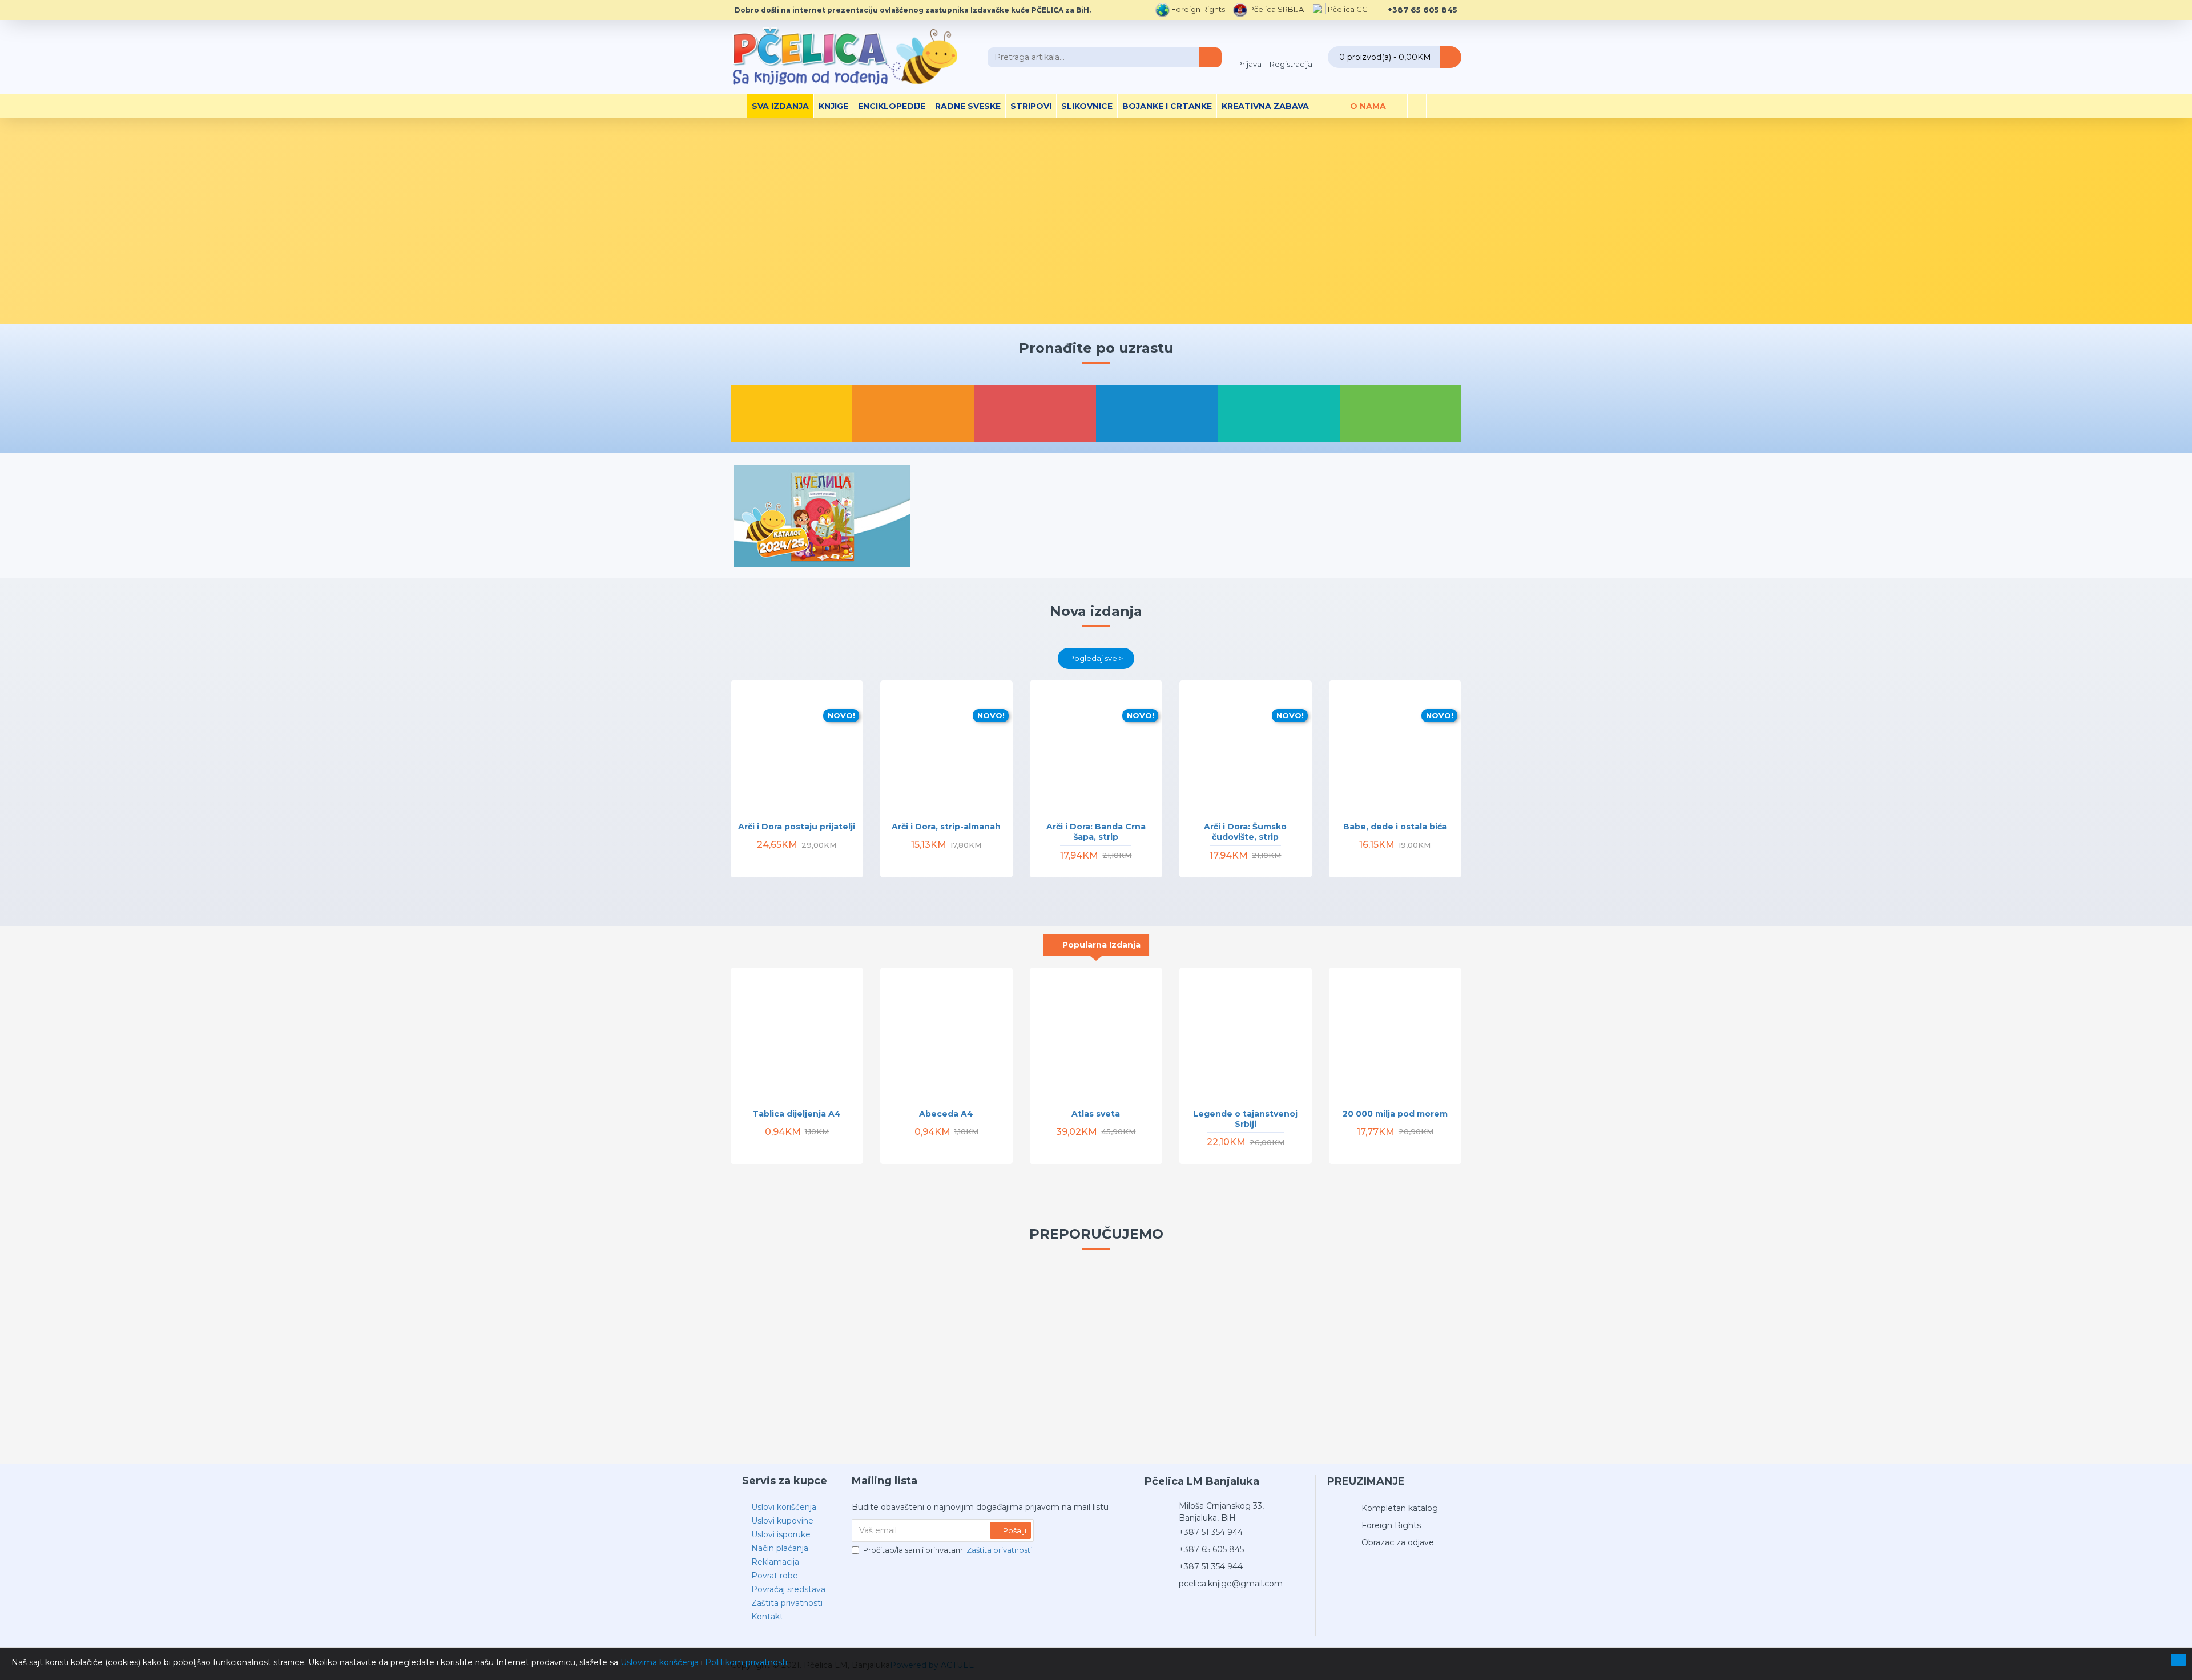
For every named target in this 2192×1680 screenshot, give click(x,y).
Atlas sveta (1096, 1114)
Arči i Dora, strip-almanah (946, 827)
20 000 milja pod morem (1395, 1114)
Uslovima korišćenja (660, 1662)
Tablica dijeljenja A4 (797, 1114)
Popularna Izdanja (1101, 945)
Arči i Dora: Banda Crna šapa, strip (1096, 832)
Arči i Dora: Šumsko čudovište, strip (1245, 832)
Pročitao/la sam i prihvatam (948, 1550)
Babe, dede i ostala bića (1395, 827)
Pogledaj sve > (1096, 658)
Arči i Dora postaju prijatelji (797, 827)
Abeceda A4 (946, 1114)
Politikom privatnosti (746, 1662)
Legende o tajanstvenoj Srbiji (1245, 1119)
